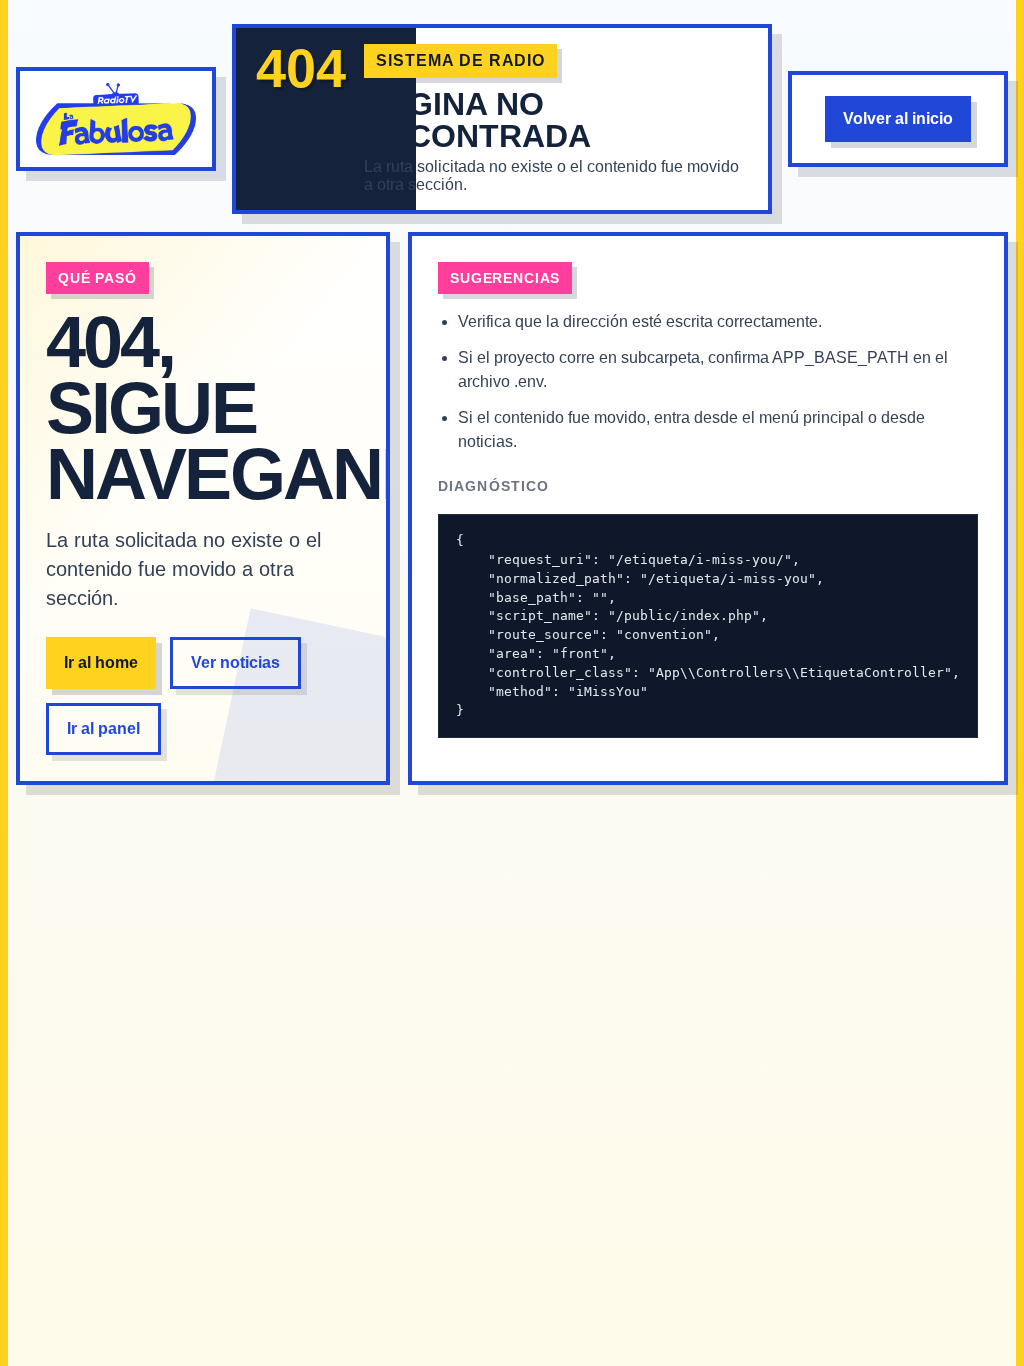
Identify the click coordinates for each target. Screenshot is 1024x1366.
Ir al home (101, 662)
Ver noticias (235, 662)
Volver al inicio (898, 118)
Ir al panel (103, 728)
